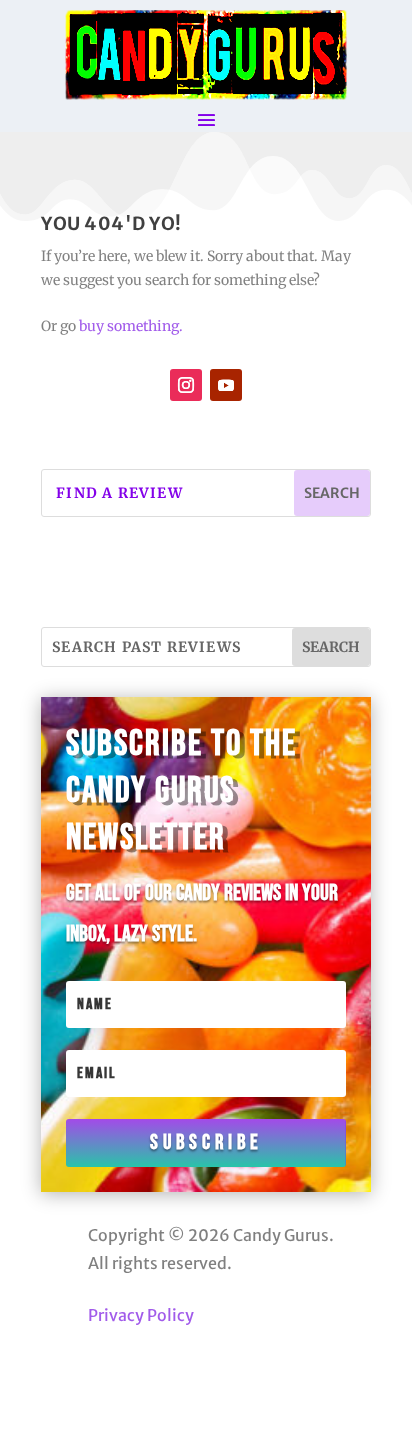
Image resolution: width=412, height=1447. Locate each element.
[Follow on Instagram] (186, 385)
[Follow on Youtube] (226, 385)
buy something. (131, 326)
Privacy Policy (141, 1315)
